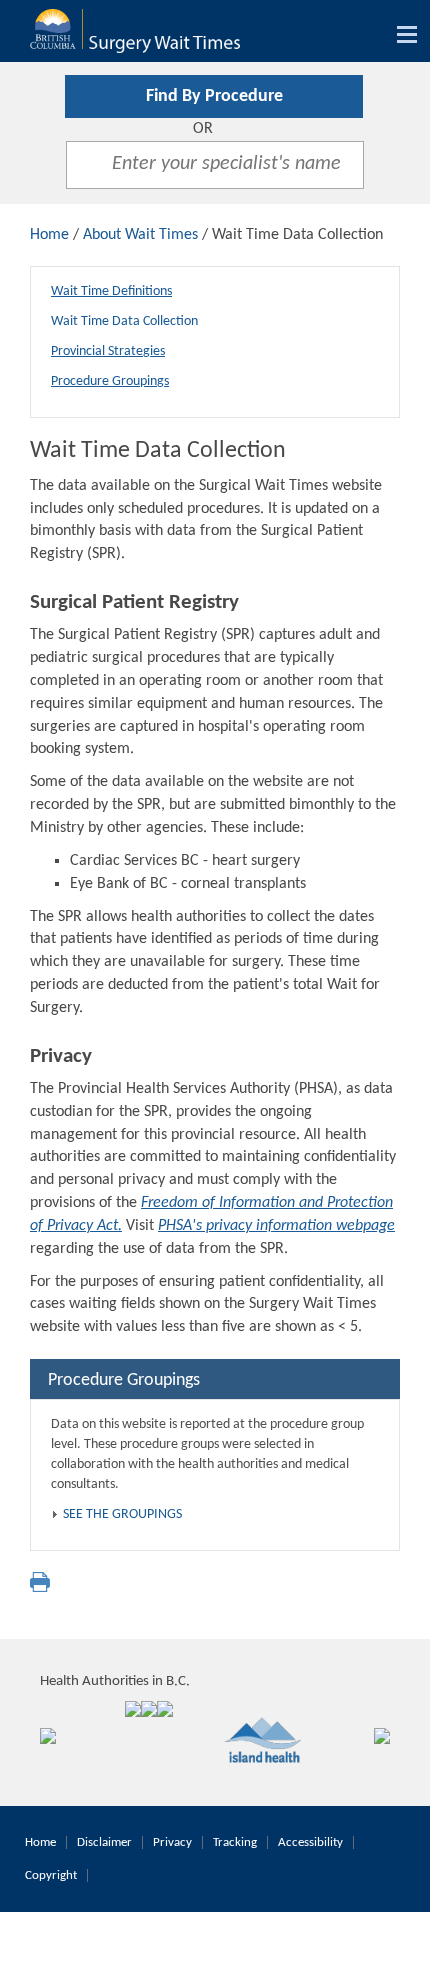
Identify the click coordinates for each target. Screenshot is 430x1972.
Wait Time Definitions (111, 291)
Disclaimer (104, 1842)
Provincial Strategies (108, 351)
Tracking (235, 1842)
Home (49, 235)
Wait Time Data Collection (124, 321)
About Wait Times (140, 235)
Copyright (51, 1875)
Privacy (172, 1842)
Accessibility (310, 1842)
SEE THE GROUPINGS (122, 1514)
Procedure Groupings (110, 381)
